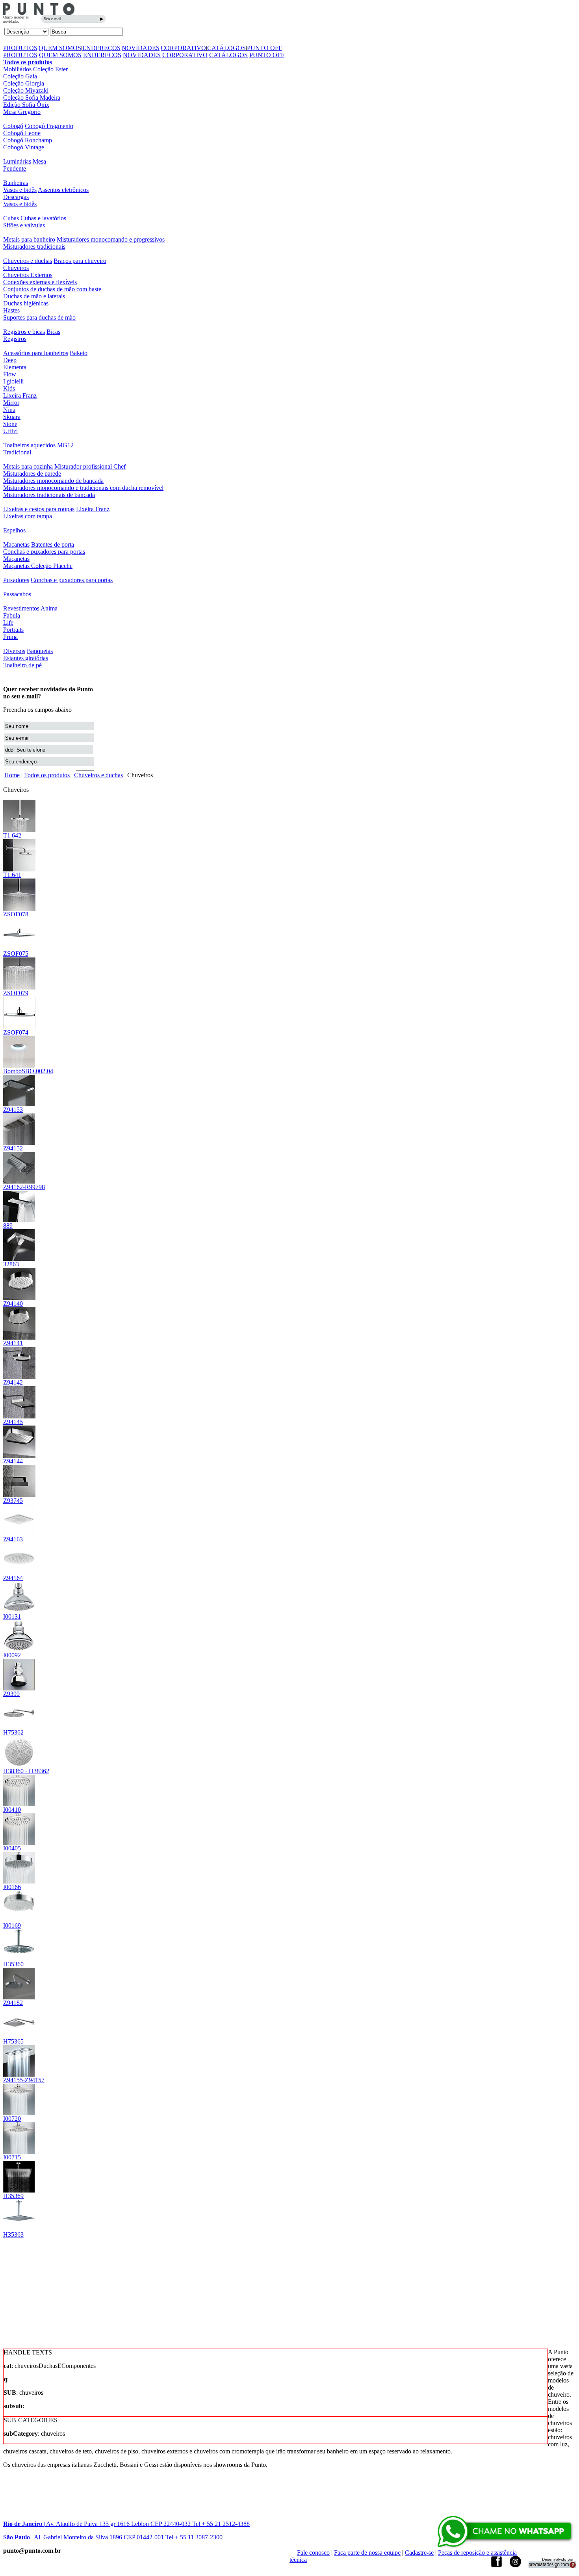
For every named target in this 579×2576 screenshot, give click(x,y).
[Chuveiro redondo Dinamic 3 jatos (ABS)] (19, 1920)
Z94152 (13, 1148)
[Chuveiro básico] (19, 1688)
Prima (10, 637)
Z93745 (13, 1501)
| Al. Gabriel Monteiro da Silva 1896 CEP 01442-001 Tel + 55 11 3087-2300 (113, 2537)
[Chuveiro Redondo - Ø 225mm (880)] (19, 1027)
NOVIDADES (141, 48)
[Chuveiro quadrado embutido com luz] (19, 2074)
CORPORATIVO (183, 48)
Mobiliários (17, 69)
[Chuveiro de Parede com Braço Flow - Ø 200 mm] (19, 869)
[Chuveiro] (19, 1997)
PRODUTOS (20, 48)
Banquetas (40, 651)
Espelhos (14, 530)
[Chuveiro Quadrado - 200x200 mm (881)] (19, 948)
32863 (11, 1264)
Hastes (11, 310)
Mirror (11, 403)
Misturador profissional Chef (90, 466)
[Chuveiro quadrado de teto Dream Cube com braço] (19, 2229)
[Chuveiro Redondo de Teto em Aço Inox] (19, 1337)
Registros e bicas (24, 332)
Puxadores (16, 580)
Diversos (14, 651)
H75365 (13, 2041)
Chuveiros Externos (28, 275)
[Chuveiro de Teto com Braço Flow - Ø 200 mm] (19, 830)
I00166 (12, 1887)
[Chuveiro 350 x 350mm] (19, 1534)
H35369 (13, 2196)
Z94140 (13, 1304)
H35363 (13, 2234)
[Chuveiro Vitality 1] (19, 1650)
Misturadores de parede (32, 474)
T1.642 (12, 835)
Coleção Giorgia (24, 83)
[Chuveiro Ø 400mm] (19, 1572)
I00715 (12, 2157)
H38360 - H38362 (26, 1771)
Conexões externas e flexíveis (40, 282)
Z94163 (13, 1539)
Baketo (79, 353)
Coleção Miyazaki (26, 90)
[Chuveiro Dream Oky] (19, 1727)
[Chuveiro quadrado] (19, 2152)
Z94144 (13, 1461)
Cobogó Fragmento (49, 126)
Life (8, 623)
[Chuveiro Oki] (19, 1843)
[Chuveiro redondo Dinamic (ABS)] (19, 1881)
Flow (10, 374)
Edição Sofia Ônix (26, 105)
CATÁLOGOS (226, 48)
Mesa (39, 161)
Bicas (53, 332)
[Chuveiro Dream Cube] (19, 2036)
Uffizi (10, 431)
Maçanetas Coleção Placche (38, 566)
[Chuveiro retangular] (19, 1143)
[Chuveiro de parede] (19, 1104)
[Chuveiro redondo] (19, 1804)
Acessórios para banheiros (36, 353)
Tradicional (17, 452)
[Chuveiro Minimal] (19, 1259)
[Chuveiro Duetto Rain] (19, 1611)
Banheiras (16, 183)
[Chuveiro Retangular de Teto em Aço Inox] (19, 1416)
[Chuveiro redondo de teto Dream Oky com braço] (19, 1959)
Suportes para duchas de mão (39, 317)
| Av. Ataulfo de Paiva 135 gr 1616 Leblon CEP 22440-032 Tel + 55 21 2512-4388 (126, 2524)
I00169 (12, 1925)
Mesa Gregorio (22, 112)
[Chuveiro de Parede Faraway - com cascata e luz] (19, 1181)
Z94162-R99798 (24, 1187)
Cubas (11, 218)
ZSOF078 (16, 914)
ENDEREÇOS (101, 48)
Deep (10, 360)
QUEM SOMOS (60, 48)
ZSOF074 (16, 1032)
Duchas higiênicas (26, 303)
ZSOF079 (16, 993)
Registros (15, 339)
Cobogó (13, 126)
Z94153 (13, 1110)
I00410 (12, 1810)
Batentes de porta (53, 544)
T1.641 (12, 875)
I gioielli (13, 381)
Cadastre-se (419, 2553)
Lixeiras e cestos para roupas (39, 509)
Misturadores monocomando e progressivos (111, 239)
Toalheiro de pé (22, 665)
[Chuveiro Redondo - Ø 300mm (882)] (19, 987)
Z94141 (13, 1343)
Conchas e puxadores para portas (44, 552)
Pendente (15, 168)
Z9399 (11, 1694)
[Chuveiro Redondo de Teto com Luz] (19, 1298)
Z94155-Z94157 (24, 2080)
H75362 (13, 1732)
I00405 (12, 1848)
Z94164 (13, 1578)
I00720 (12, 2119)
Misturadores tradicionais (34, 247)
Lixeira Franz (20, 396)
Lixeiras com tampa (28, 516)
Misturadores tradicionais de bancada (49, 495)
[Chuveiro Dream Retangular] (19, 2190)
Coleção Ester (50, 69)
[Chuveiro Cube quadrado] (19, 2113)
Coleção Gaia (20, 76)
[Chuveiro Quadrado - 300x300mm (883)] (19, 909)
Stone (10, 424)
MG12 (65, 445)
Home (12, 775)
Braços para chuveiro (80, 261)
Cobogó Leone (22, 133)
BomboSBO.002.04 (28, 1071)
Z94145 (13, 1422)
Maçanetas (16, 544)
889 (8, 1226)
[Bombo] (19, 1066)
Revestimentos (21, 608)
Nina (9, 410)
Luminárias (17, 161)
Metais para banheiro (29, 239)
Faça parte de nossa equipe (367, 2553)
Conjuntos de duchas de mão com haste (52, 289)
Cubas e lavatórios (43, 218)
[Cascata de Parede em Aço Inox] (19, 1495)
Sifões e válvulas (24, 225)
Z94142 (13, 1382)
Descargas (16, 197)
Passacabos (17, 594)
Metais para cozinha (28, 466)
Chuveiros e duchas (28, 261)
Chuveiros (16, 268)
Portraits (13, 630)
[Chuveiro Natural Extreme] (19, 1220)
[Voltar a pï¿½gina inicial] (39, 13)
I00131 (12, 1617)
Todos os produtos (28, 62)
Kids (9, 388)
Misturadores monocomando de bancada (53, 481)
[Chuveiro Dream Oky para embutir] (19, 1765)
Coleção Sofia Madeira (32, 98)
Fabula (12, 615)
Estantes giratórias (26, 658)
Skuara (12, 417)
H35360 (13, 1964)
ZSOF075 (16, 954)
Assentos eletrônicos (63, 190)
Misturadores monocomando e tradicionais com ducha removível (83, 488)
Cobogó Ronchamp (28, 140)
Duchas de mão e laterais (34, 296)
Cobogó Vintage (24, 147)
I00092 (12, 1655)
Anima (49, 608)
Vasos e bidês (20, 190)
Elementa (15, 367)
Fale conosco (313, 2553)
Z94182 (13, 2003)
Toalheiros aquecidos (29, 445)
